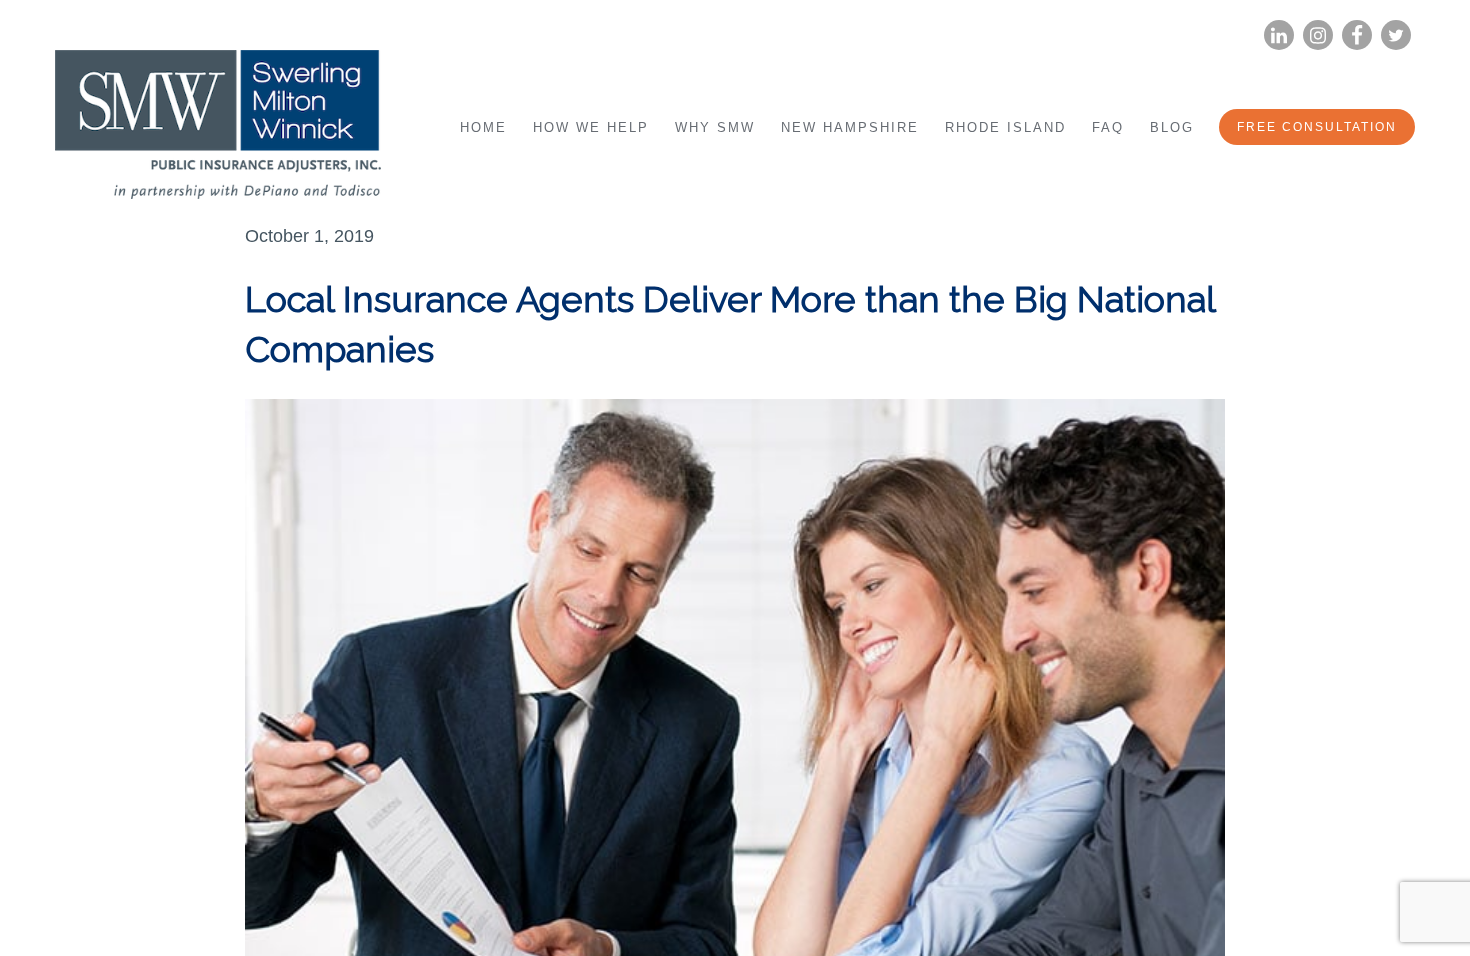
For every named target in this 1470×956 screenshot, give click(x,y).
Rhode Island (1005, 127)
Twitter (1396, 35)
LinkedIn (1279, 35)
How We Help (591, 127)
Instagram (1318, 35)
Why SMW (715, 127)
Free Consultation (1317, 127)
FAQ (1108, 127)
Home (483, 127)
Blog (1172, 127)
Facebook (1357, 35)
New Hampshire (850, 127)
